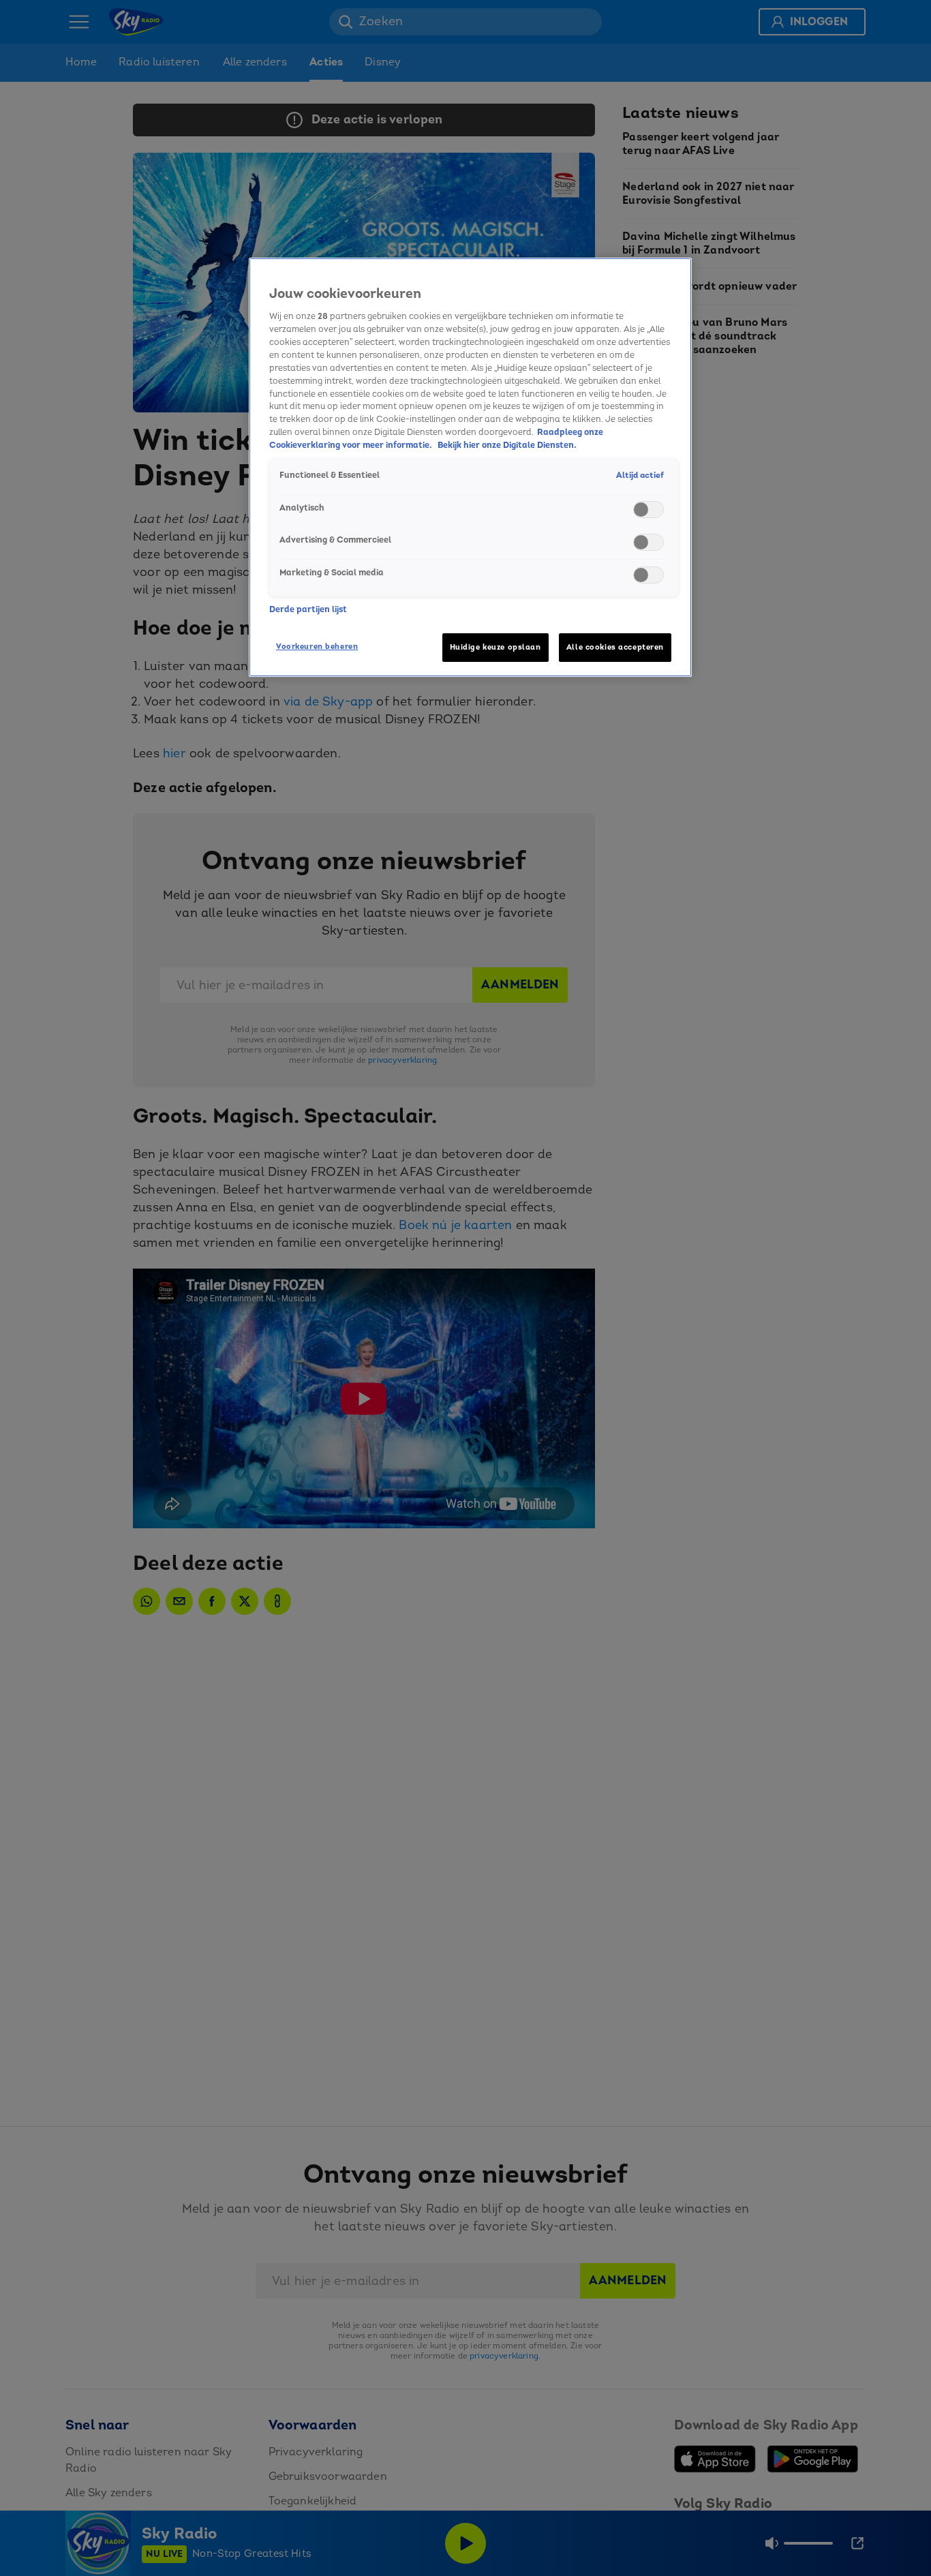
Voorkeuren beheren (317, 647)
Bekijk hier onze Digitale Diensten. (507, 445)
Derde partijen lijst (308, 609)
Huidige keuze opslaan (495, 647)
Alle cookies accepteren (615, 647)
